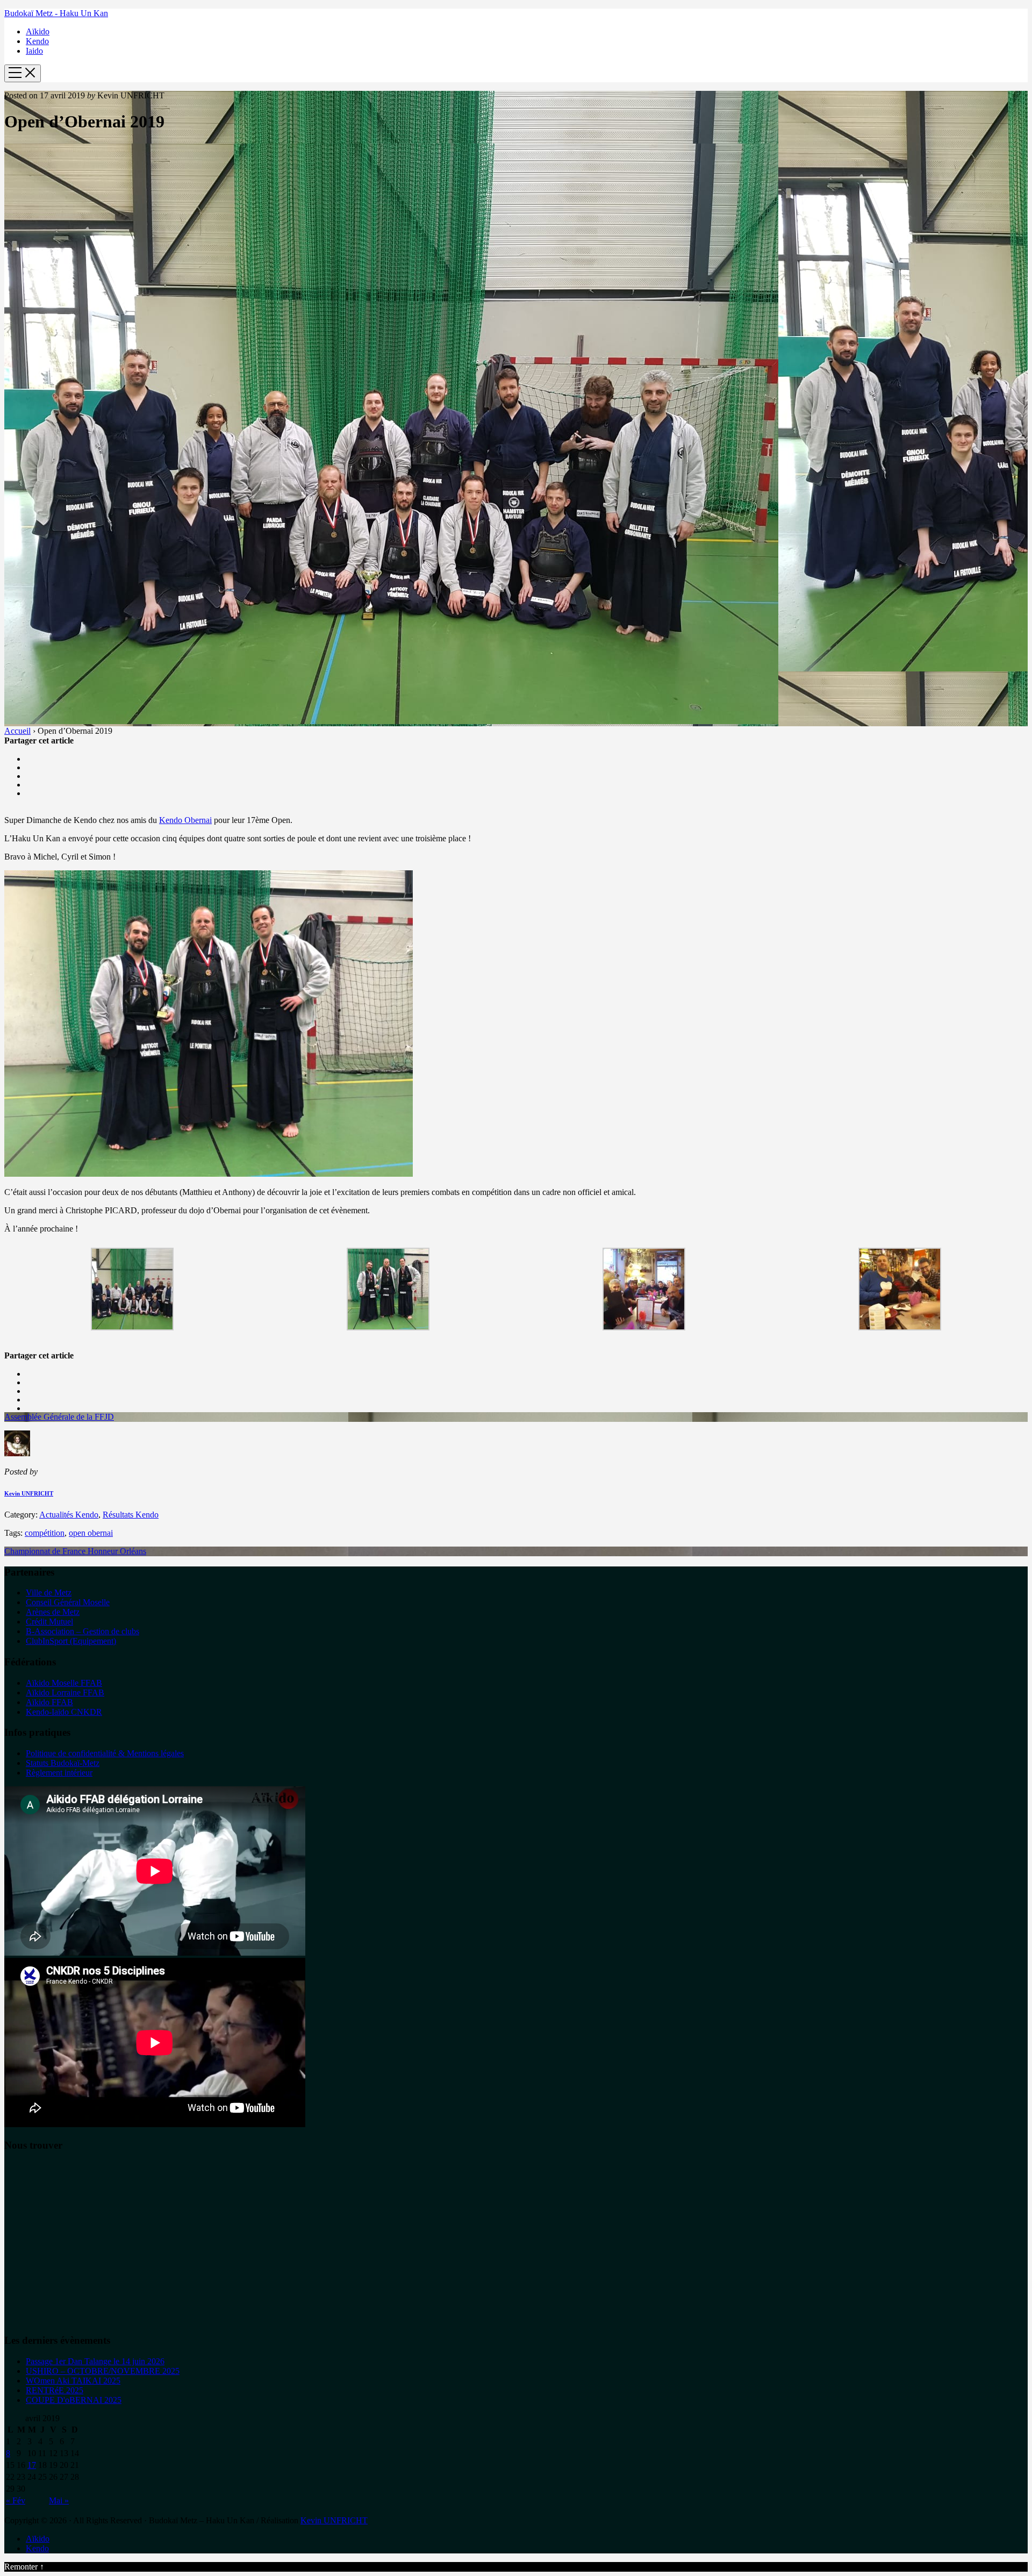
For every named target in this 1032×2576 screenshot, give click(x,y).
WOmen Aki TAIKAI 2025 (73, 2381)
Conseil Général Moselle (68, 1602)
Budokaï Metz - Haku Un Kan (56, 13)
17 (32, 2465)
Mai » (59, 2500)
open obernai (91, 1533)
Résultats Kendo (131, 1515)
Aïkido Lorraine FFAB (65, 1693)
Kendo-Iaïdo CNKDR (64, 1712)
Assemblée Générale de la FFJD (59, 1417)
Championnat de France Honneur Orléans (75, 1551)
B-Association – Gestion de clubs (83, 1631)
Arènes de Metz (53, 1612)
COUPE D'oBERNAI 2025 (74, 2400)
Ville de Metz (49, 1593)
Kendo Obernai (185, 820)
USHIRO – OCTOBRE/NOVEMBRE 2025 (103, 2371)
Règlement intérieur (59, 1773)
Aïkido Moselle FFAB (64, 1683)
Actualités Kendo (69, 1515)
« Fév (16, 2500)
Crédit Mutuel (49, 1622)
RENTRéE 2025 (55, 2390)
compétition (45, 1533)
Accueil (17, 731)
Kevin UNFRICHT (29, 1493)
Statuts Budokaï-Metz (63, 1763)
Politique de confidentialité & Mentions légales (105, 1753)
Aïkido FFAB (49, 1702)
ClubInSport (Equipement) (71, 1641)
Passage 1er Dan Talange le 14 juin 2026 (95, 2361)
